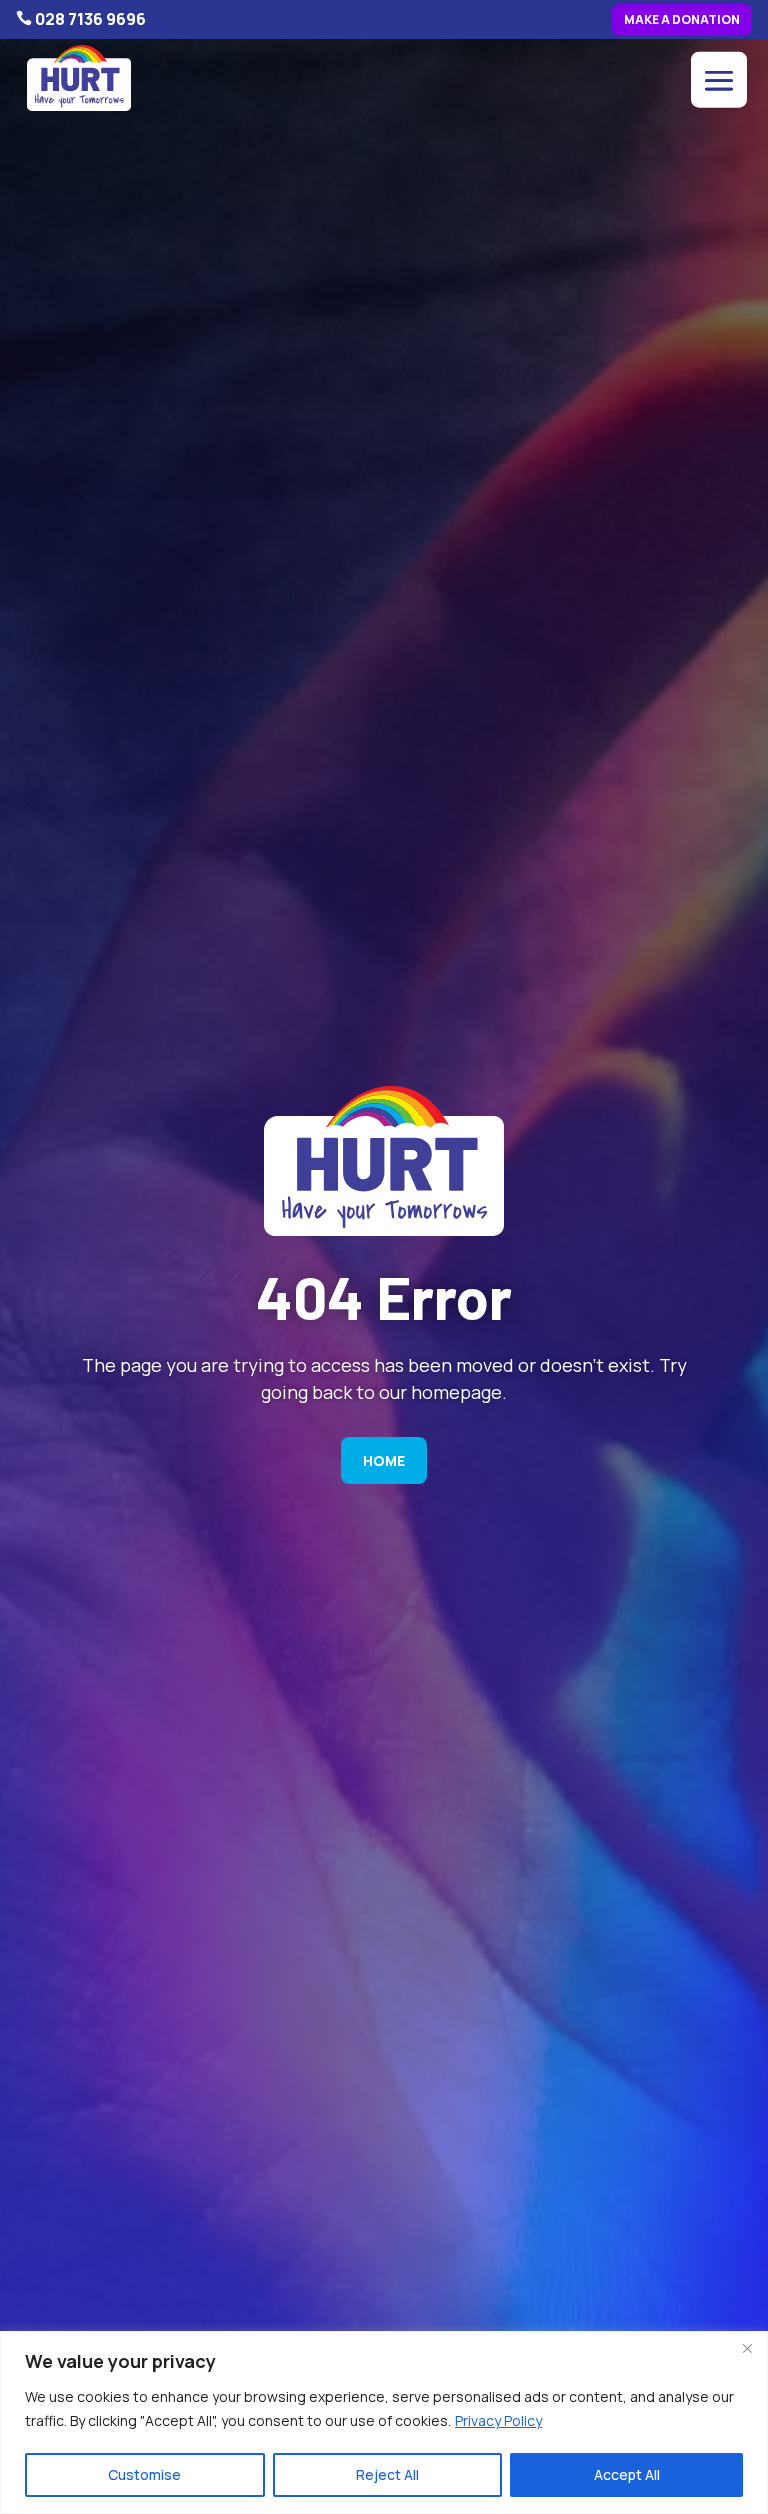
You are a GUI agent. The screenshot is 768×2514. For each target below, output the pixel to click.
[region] (384, 2422)
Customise (144, 2474)
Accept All (627, 2474)
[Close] (747, 2348)
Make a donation (682, 19)
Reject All (387, 2474)
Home (384, 1460)
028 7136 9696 (90, 19)
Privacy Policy (498, 2420)
